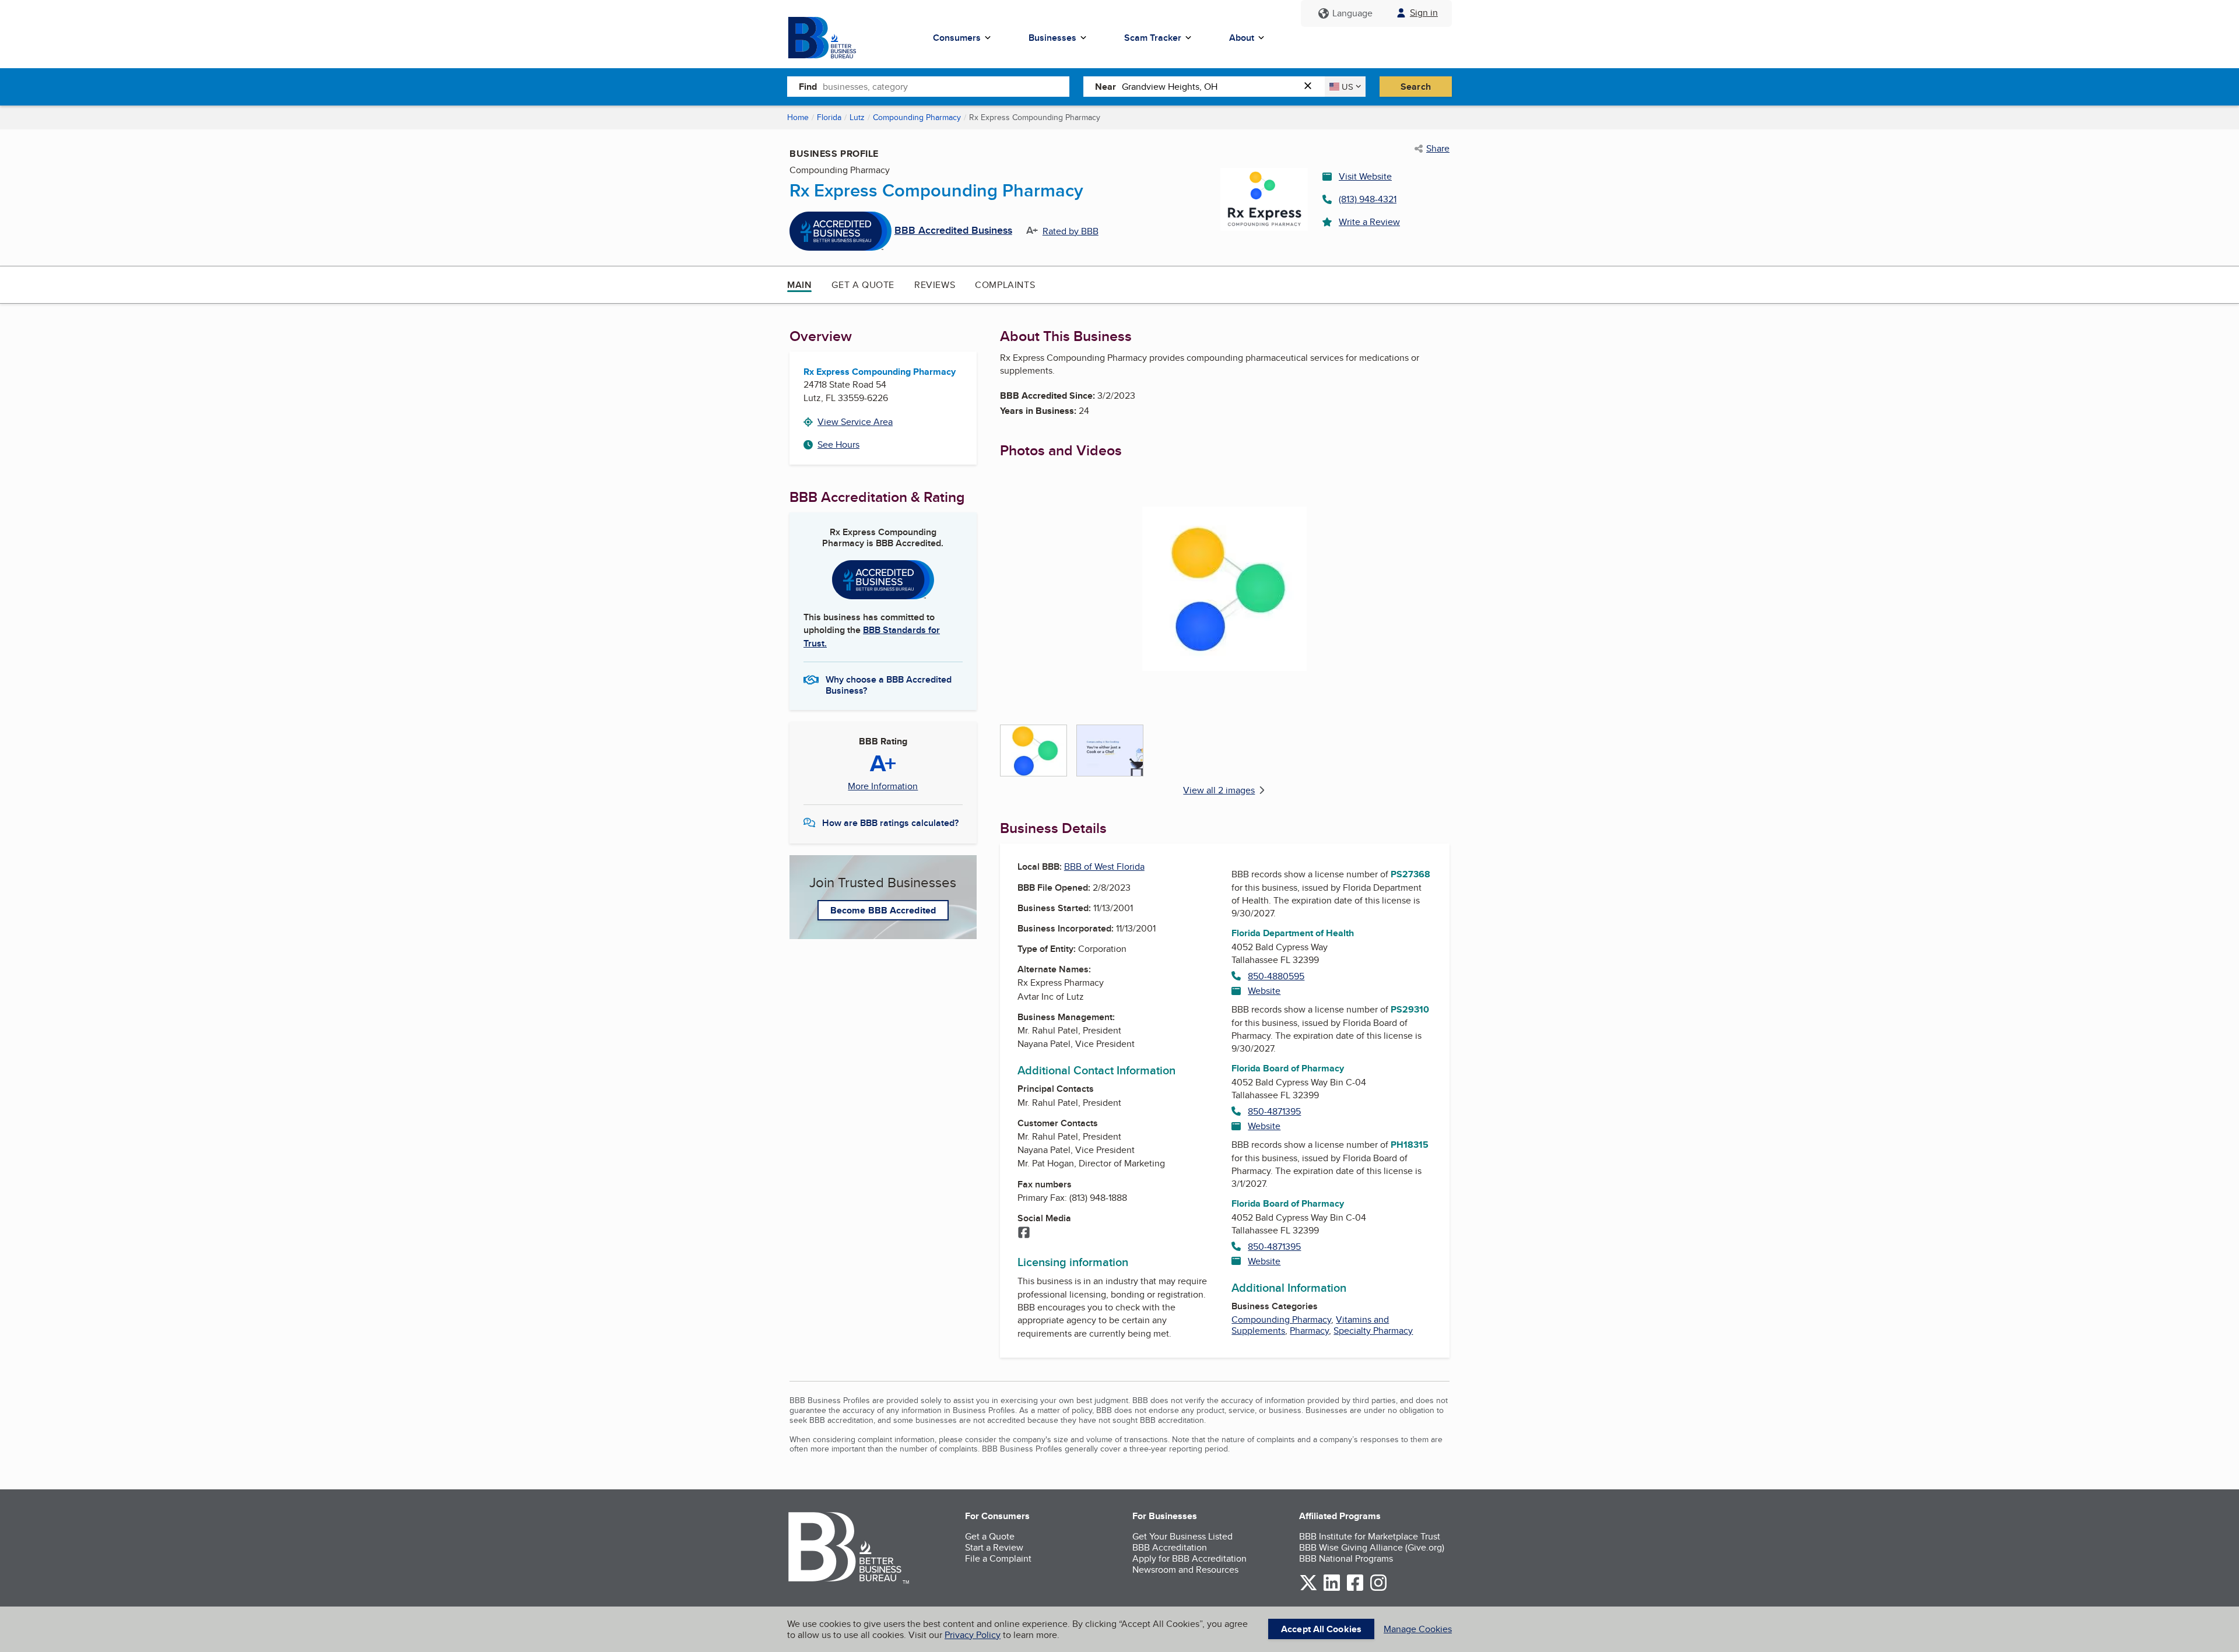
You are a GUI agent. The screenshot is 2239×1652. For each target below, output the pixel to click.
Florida (829, 117)
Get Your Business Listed (1182, 1536)
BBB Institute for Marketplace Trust (1370, 1536)
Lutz (857, 117)
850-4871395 (1274, 1111)
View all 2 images (1219, 790)
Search (1416, 87)
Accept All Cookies (1321, 1629)
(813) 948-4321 (1368, 199)
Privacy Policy (973, 1635)
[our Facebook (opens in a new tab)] (1355, 1589)
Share (1438, 149)
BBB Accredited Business (953, 231)
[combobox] (946, 86)
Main (799, 285)
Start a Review (994, 1547)
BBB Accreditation (1170, 1547)
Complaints (1005, 285)
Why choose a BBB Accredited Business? (889, 684)
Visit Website (1365, 176)
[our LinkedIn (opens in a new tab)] (1332, 1589)
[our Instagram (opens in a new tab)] (1378, 1589)
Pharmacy (1309, 1331)
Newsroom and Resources (1185, 1570)
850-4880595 (1276, 976)
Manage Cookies (1418, 1629)
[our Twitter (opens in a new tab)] (1308, 1589)
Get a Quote (863, 285)
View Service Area (855, 422)
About (1242, 38)
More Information (883, 786)
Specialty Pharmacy (1373, 1331)
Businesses (1052, 38)
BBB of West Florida (1104, 867)
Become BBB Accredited (883, 910)
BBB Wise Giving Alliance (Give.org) (1372, 1547)
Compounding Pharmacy (917, 117)
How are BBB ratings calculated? (890, 823)
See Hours (838, 444)
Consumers (957, 38)
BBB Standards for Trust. (872, 636)
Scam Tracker (1153, 38)
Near (1106, 87)
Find (808, 87)
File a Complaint (998, 1558)
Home (798, 117)
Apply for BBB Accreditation (1189, 1558)
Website (1264, 991)
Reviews (935, 285)
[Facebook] (1024, 1233)
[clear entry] (1311, 87)
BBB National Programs (1346, 1558)
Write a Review (1369, 222)
